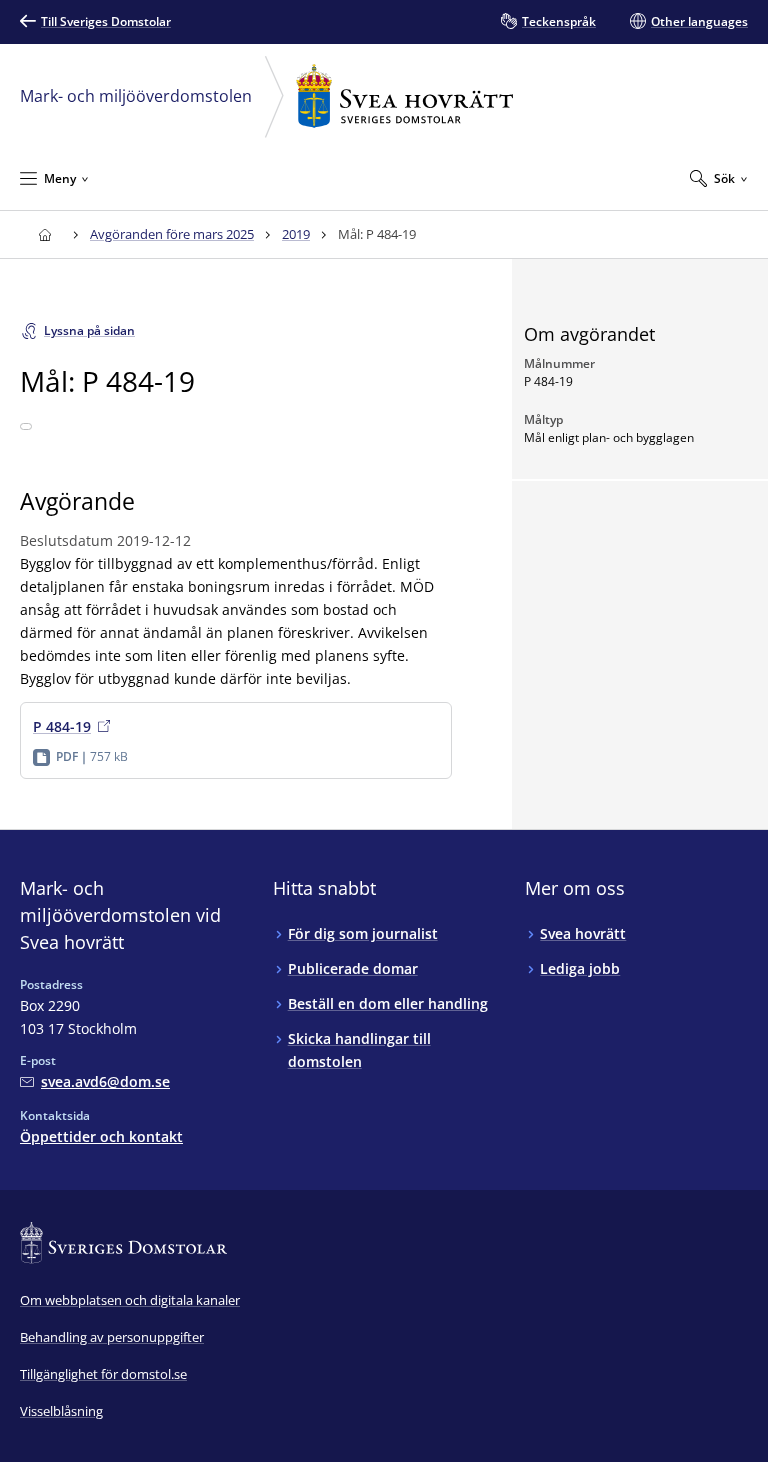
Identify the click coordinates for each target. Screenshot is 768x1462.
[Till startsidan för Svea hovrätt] (44, 234)
